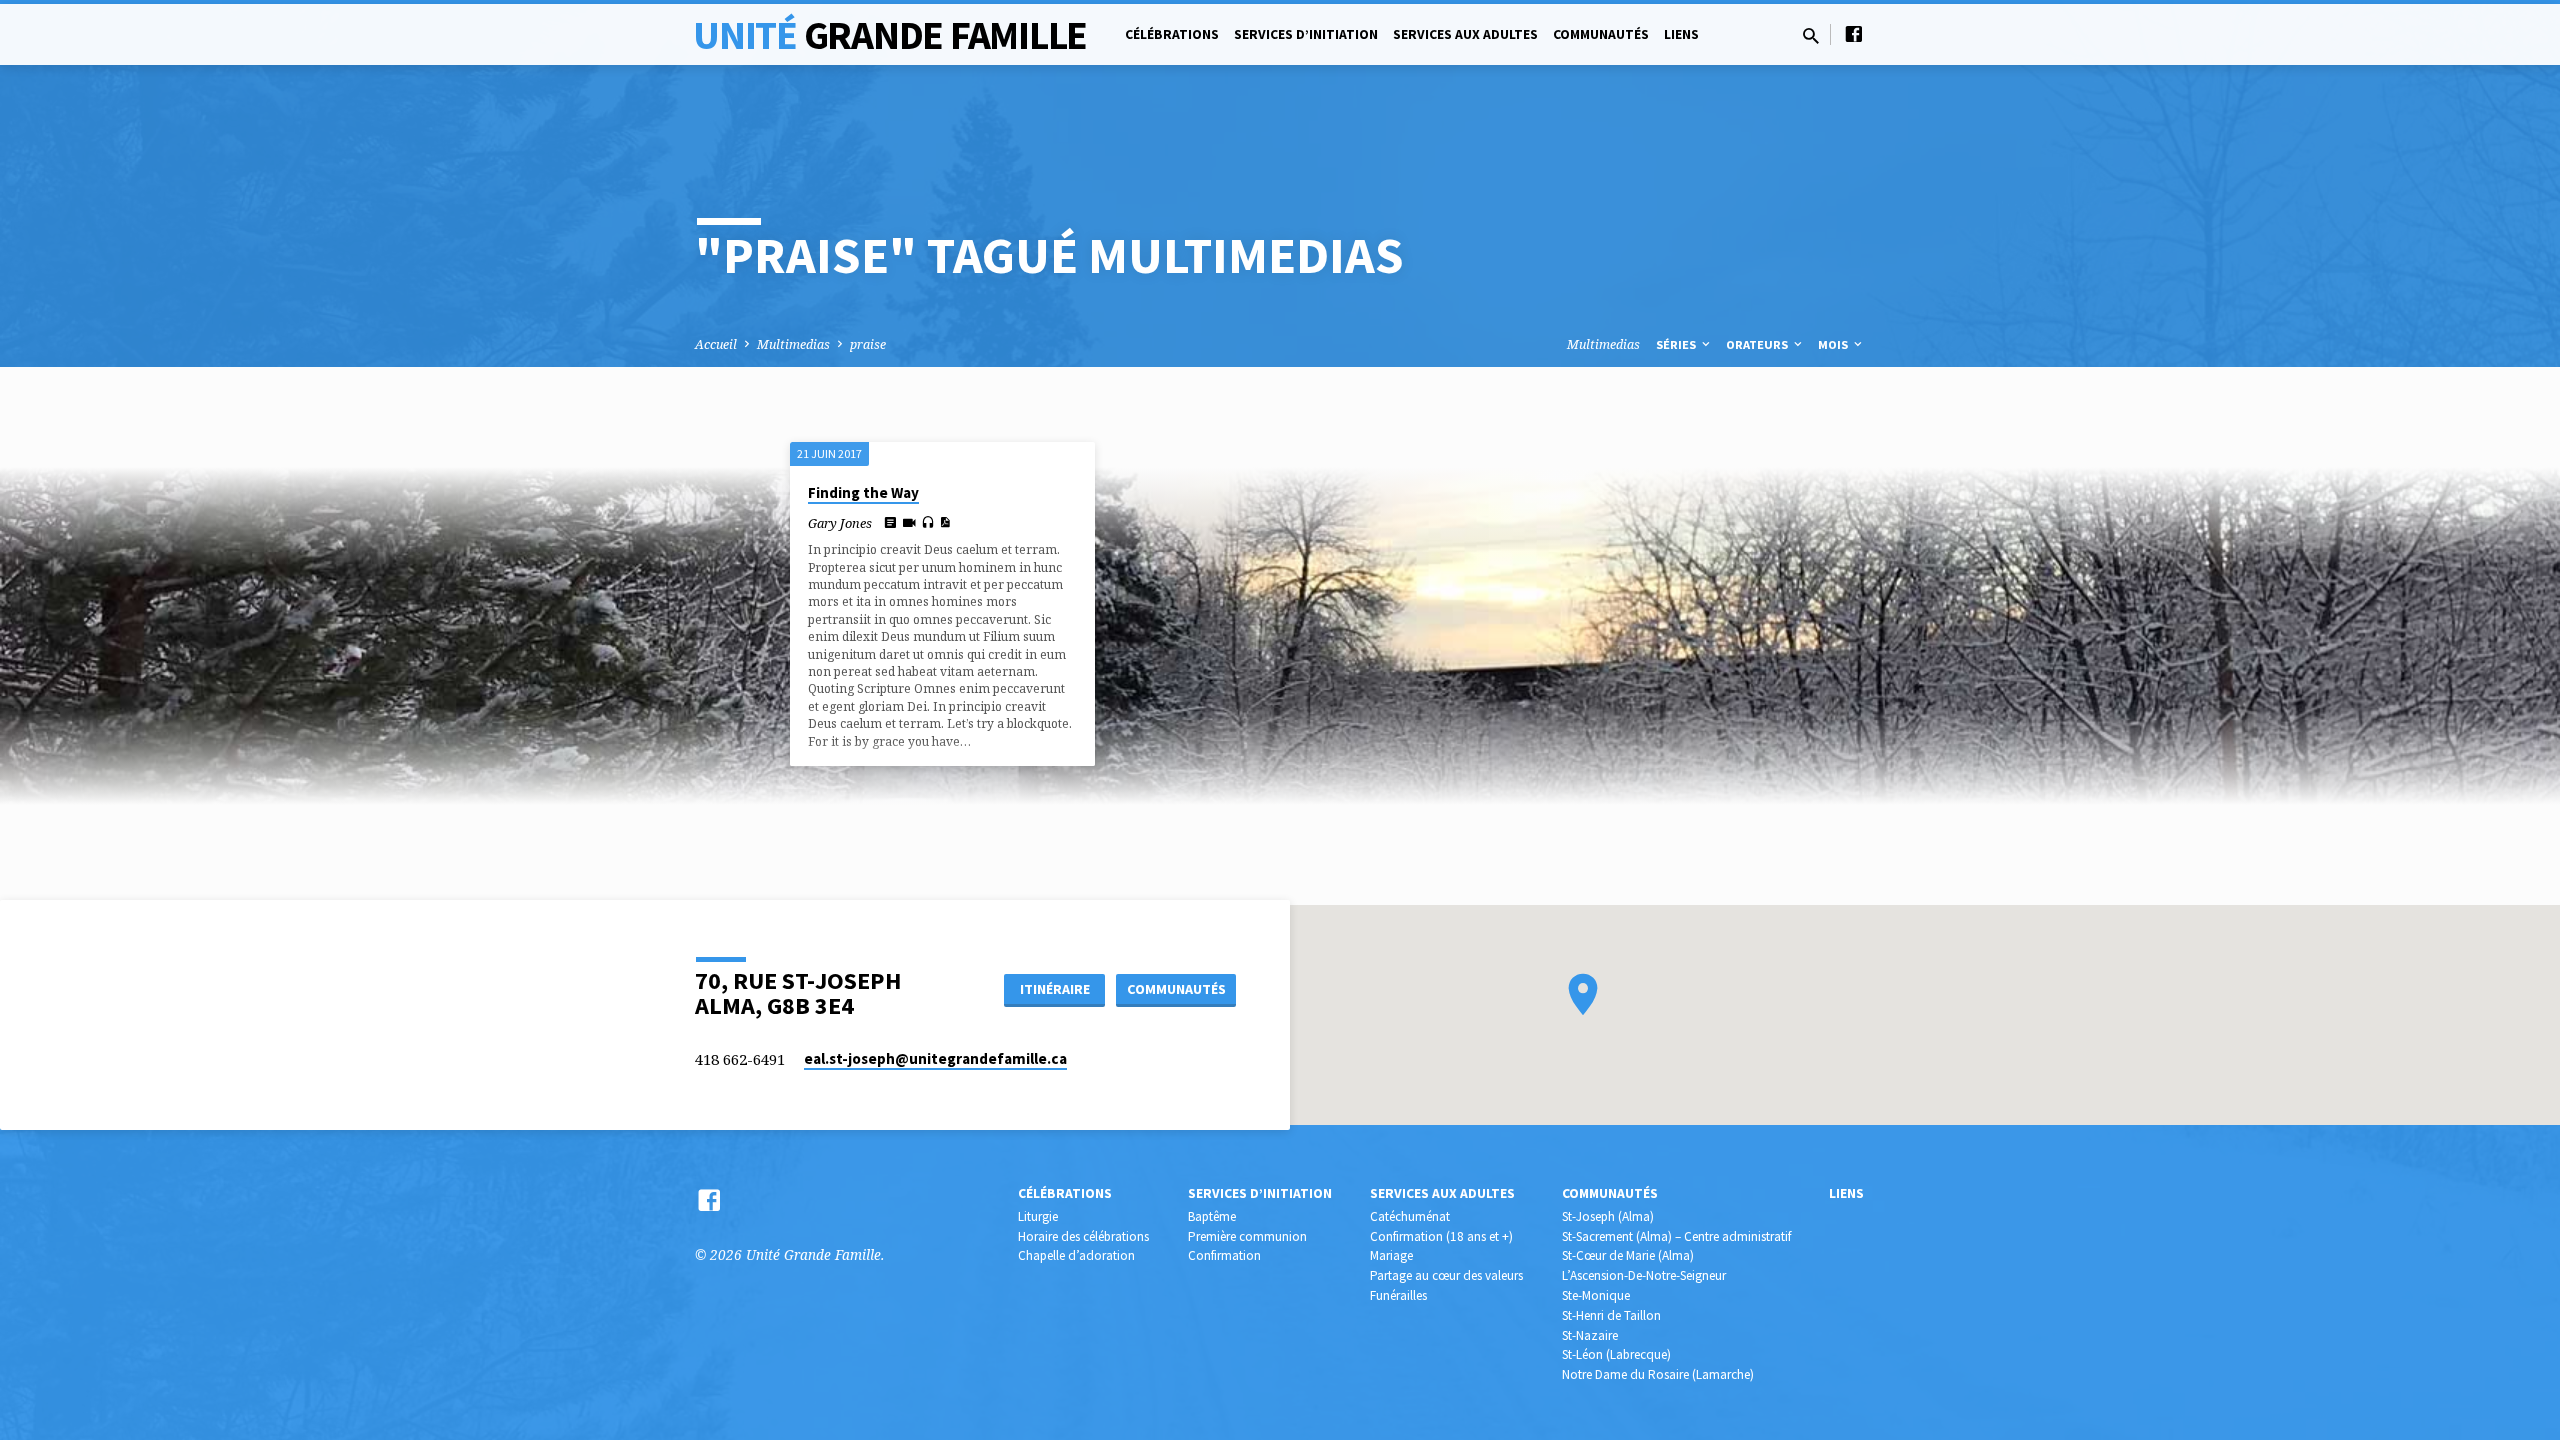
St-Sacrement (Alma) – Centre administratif (1676, 1236)
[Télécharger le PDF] (944, 522)
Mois (1834, 344)
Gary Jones (840, 523)
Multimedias (793, 344)
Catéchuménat (1410, 1216)
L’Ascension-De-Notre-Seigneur (1644, 1275)
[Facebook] (1854, 33)
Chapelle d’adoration (1076, 1255)
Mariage (1391, 1255)
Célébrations (1172, 34)
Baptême (1212, 1216)
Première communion (1247, 1236)
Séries (1677, 344)
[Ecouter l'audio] (928, 522)
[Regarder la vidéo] (909, 522)
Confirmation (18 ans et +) (1441, 1236)
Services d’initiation (1306, 34)
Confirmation (1224, 1255)
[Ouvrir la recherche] (1811, 35)
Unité (890, 35)
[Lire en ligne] (890, 522)
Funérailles (1398, 1295)
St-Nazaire (1590, 1335)
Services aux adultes (1465, 34)
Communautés (1601, 34)
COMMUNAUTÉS (1176, 989)
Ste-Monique (1596, 1295)
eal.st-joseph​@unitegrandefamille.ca (935, 1058)
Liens (1681, 34)
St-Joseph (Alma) (1608, 1216)
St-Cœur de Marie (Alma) (1628, 1255)
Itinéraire (1055, 989)
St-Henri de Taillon (1611, 1315)
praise (868, 344)
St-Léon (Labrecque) (1616, 1354)
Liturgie (1038, 1216)
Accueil (716, 344)
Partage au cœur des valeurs (1446, 1275)
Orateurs (1758, 344)
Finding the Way (863, 492)
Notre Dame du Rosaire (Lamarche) (1658, 1374)
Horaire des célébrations (1083, 1236)
